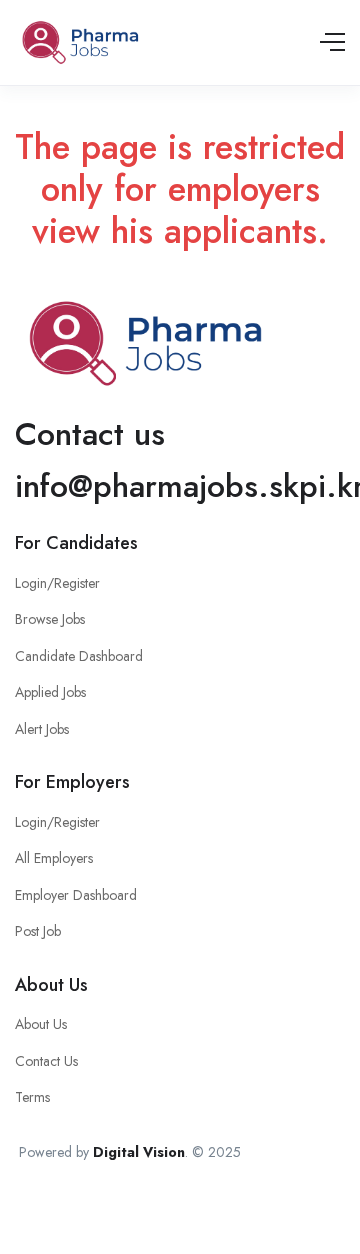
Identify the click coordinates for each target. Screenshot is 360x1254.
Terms (32, 1097)
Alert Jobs (42, 729)
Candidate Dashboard (79, 656)
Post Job (38, 931)
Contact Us (46, 1061)
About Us (41, 1024)
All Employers (54, 858)
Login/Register (57, 583)
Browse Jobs (50, 619)
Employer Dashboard (76, 895)
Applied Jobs (50, 692)
